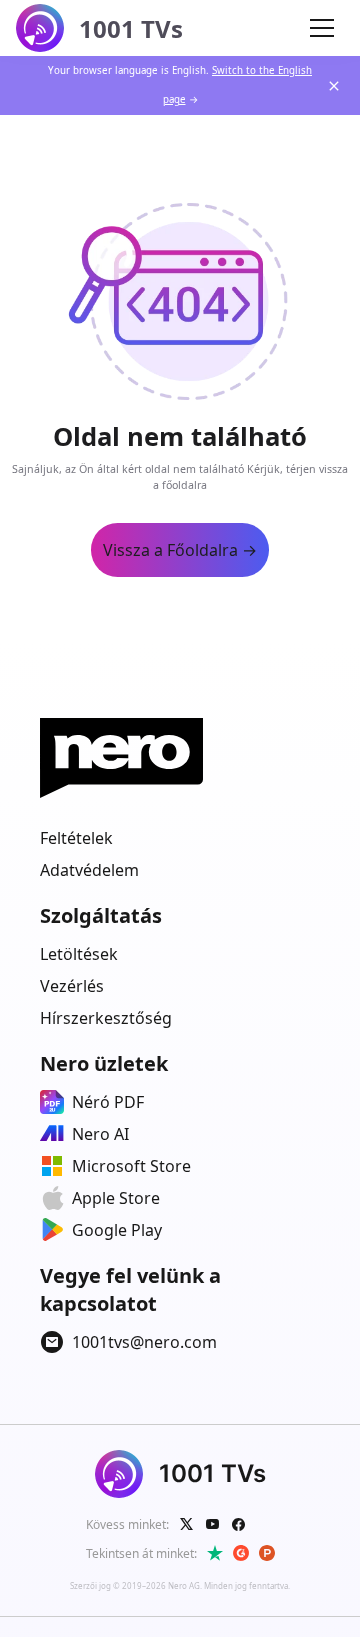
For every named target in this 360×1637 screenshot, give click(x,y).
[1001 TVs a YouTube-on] (213, 1524)
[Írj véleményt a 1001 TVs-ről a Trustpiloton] (215, 1553)
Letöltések (79, 954)
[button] (322, 28)
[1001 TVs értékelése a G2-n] (241, 1553)
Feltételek (76, 838)
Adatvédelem (89, 870)
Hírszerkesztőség (106, 1018)
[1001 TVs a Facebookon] (239, 1524)
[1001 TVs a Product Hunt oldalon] (267, 1553)
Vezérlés (72, 986)
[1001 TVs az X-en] (187, 1524)
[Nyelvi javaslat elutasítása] (334, 86)
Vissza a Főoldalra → (180, 550)
